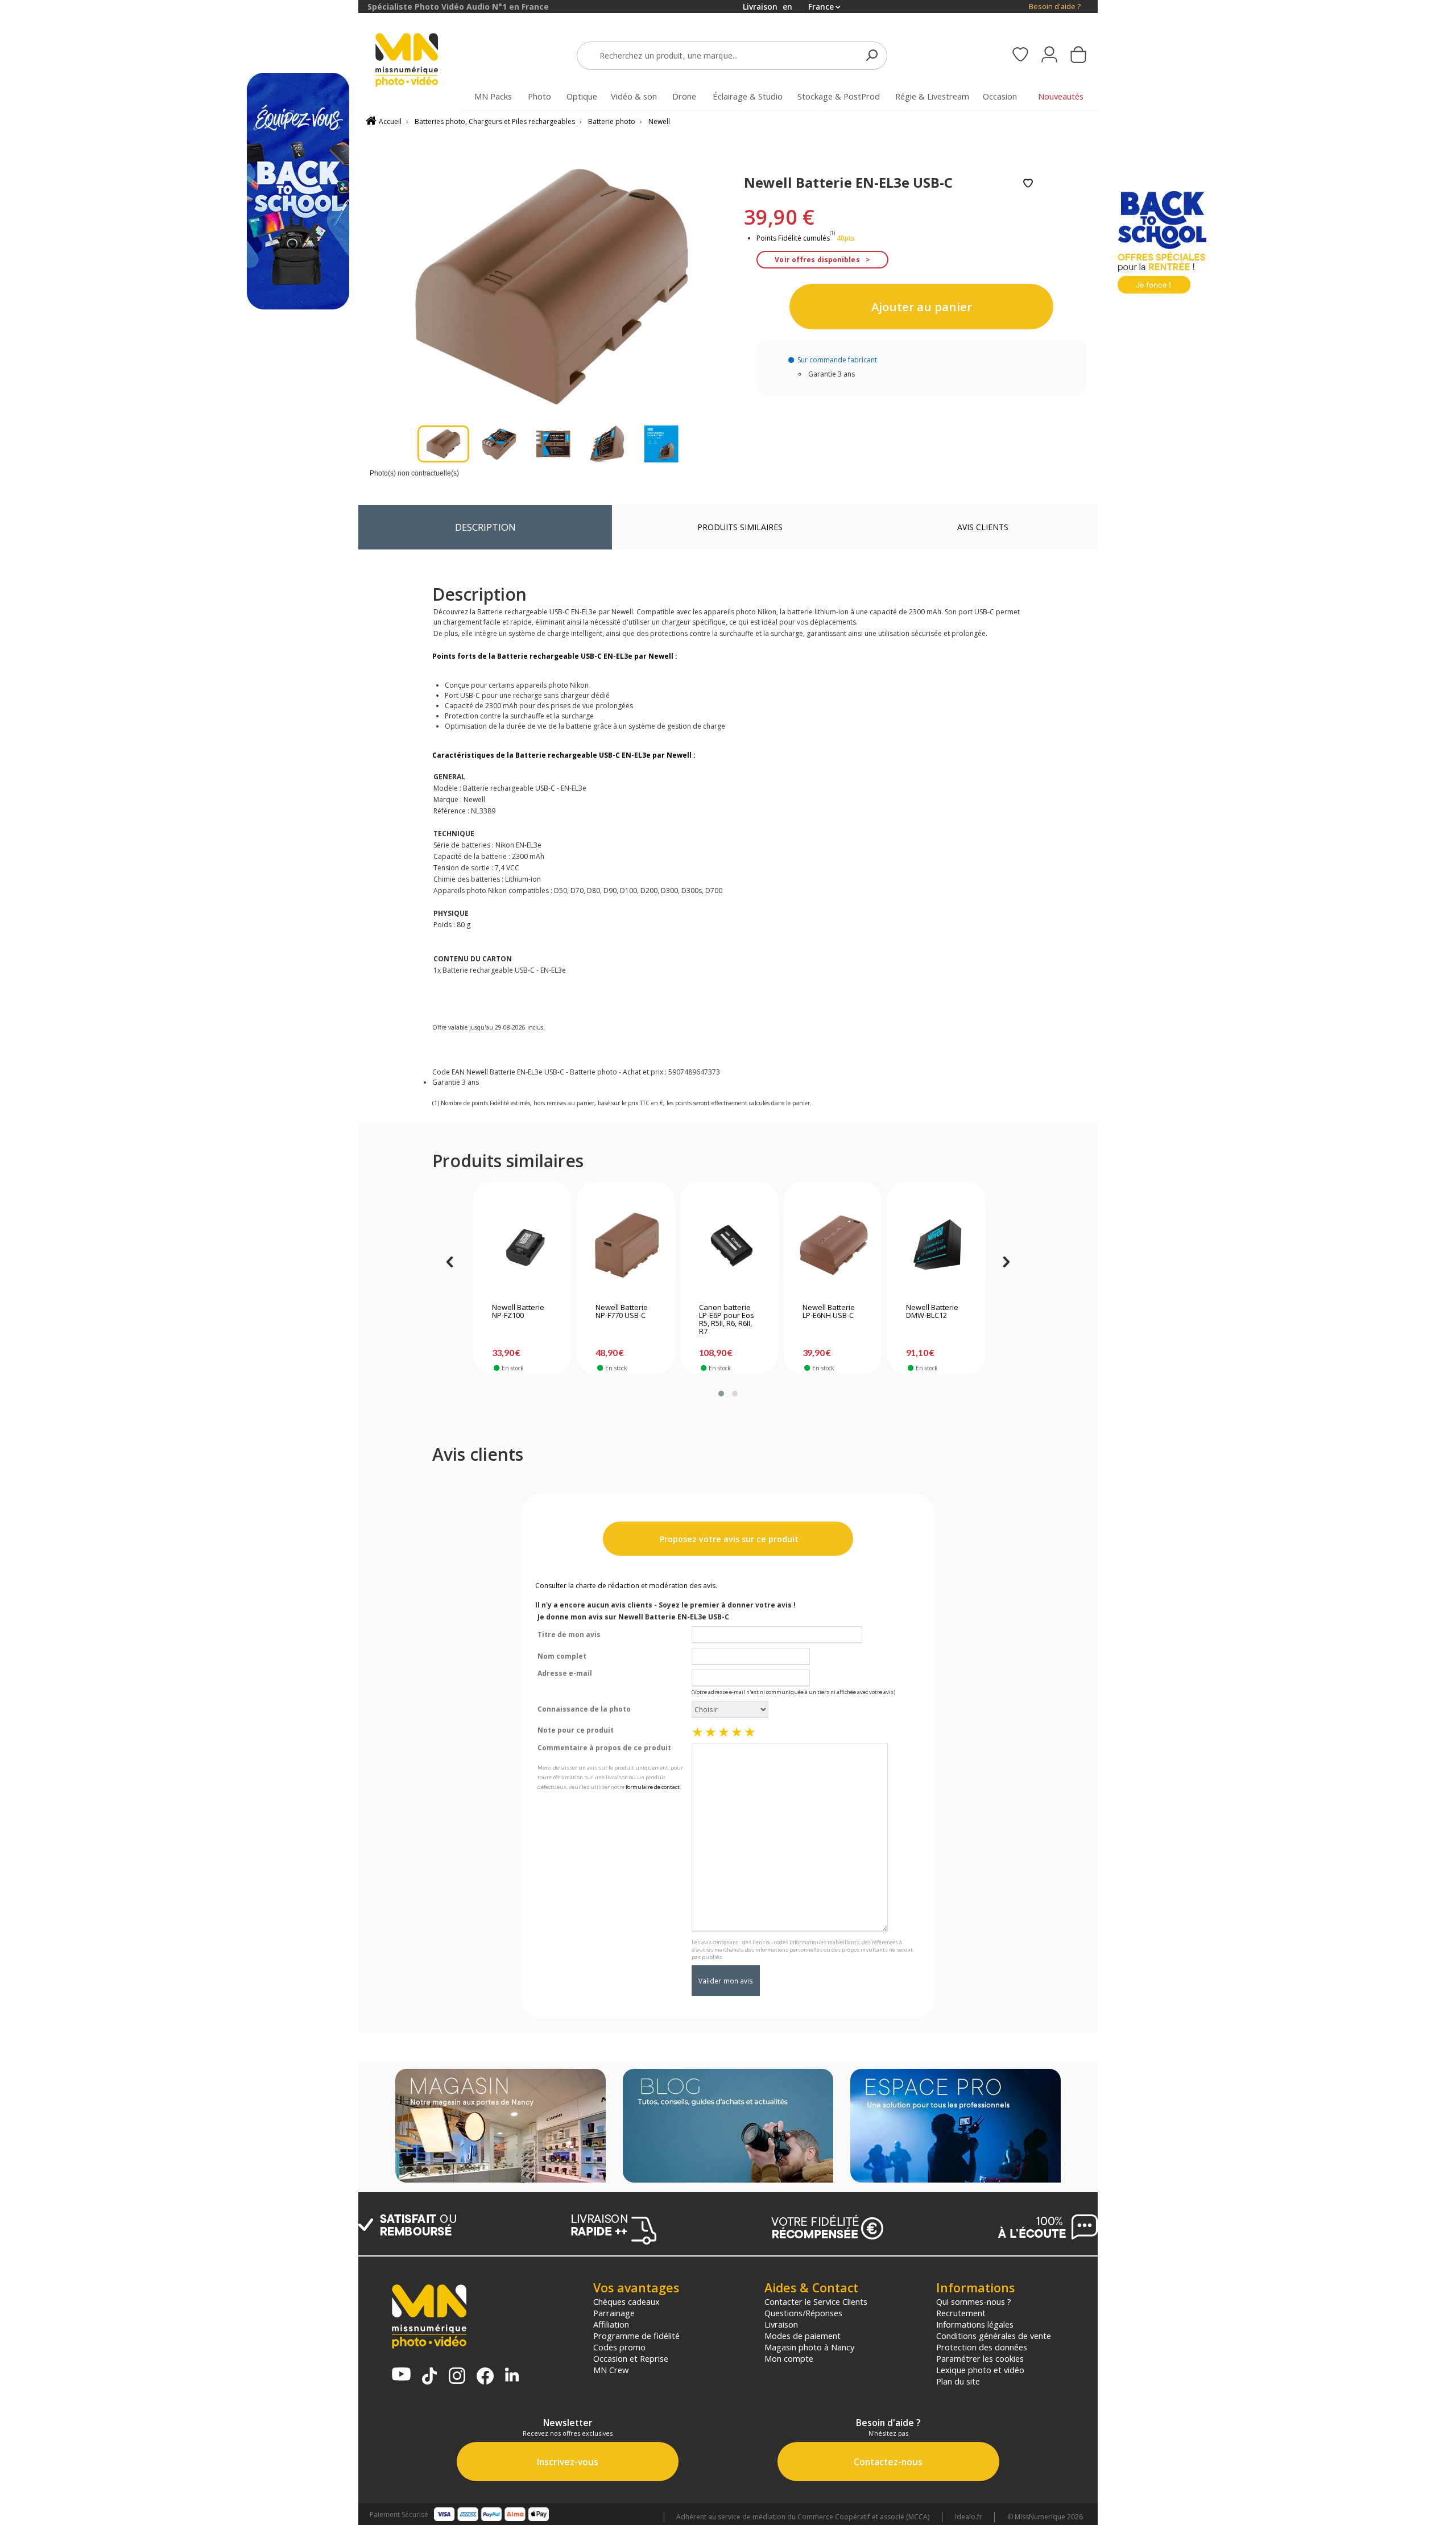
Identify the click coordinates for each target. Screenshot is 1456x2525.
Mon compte (789, 2358)
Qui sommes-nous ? (974, 2301)
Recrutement (961, 2313)
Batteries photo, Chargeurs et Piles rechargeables (495, 121)
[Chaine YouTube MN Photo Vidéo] (401, 2375)
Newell (659, 121)
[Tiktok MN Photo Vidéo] (429, 2377)
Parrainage (614, 2313)
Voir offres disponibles (817, 260)
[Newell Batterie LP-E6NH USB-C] (833, 1245)
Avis (983, 527)
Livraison (781, 2324)
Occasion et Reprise (631, 2358)
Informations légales (975, 2324)
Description (485, 527)
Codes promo (619, 2347)
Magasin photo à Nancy (809, 2347)
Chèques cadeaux (626, 2301)
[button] (721, 1394)
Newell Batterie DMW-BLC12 (932, 1312)
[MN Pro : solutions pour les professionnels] (955, 2127)
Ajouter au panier (922, 307)
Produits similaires (740, 527)
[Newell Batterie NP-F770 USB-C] (626, 1245)
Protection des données (982, 2347)
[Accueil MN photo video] (420, 61)
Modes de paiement (803, 2336)
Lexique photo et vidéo (980, 2370)
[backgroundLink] (179, 1262)
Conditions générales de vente (994, 2336)
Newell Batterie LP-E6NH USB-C (829, 1312)
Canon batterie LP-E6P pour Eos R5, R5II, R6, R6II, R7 (727, 1320)
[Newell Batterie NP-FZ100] (522, 1245)
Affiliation (611, 2324)
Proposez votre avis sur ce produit (728, 1539)
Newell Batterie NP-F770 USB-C (622, 1312)
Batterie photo (612, 121)
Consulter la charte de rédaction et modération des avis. (626, 1586)
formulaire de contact (653, 1787)
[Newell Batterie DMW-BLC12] (936, 1245)
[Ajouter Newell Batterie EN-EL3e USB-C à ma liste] (1028, 184)
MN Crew (611, 2370)
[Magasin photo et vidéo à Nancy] (500, 2127)
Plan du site (958, 2381)
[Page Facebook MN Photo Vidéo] (485, 2377)
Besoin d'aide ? (1055, 7)
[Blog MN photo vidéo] (728, 2127)
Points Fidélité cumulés (793, 238)
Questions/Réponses (803, 2313)
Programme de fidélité (636, 2336)
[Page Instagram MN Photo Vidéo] (457, 2377)
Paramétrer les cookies (980, 2358)
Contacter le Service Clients (816, 2301)
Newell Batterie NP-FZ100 (518, 1312)
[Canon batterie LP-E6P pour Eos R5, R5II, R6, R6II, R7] (729, 1245)
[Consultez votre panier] (1078, 56)
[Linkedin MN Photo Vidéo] (512, 2376)
